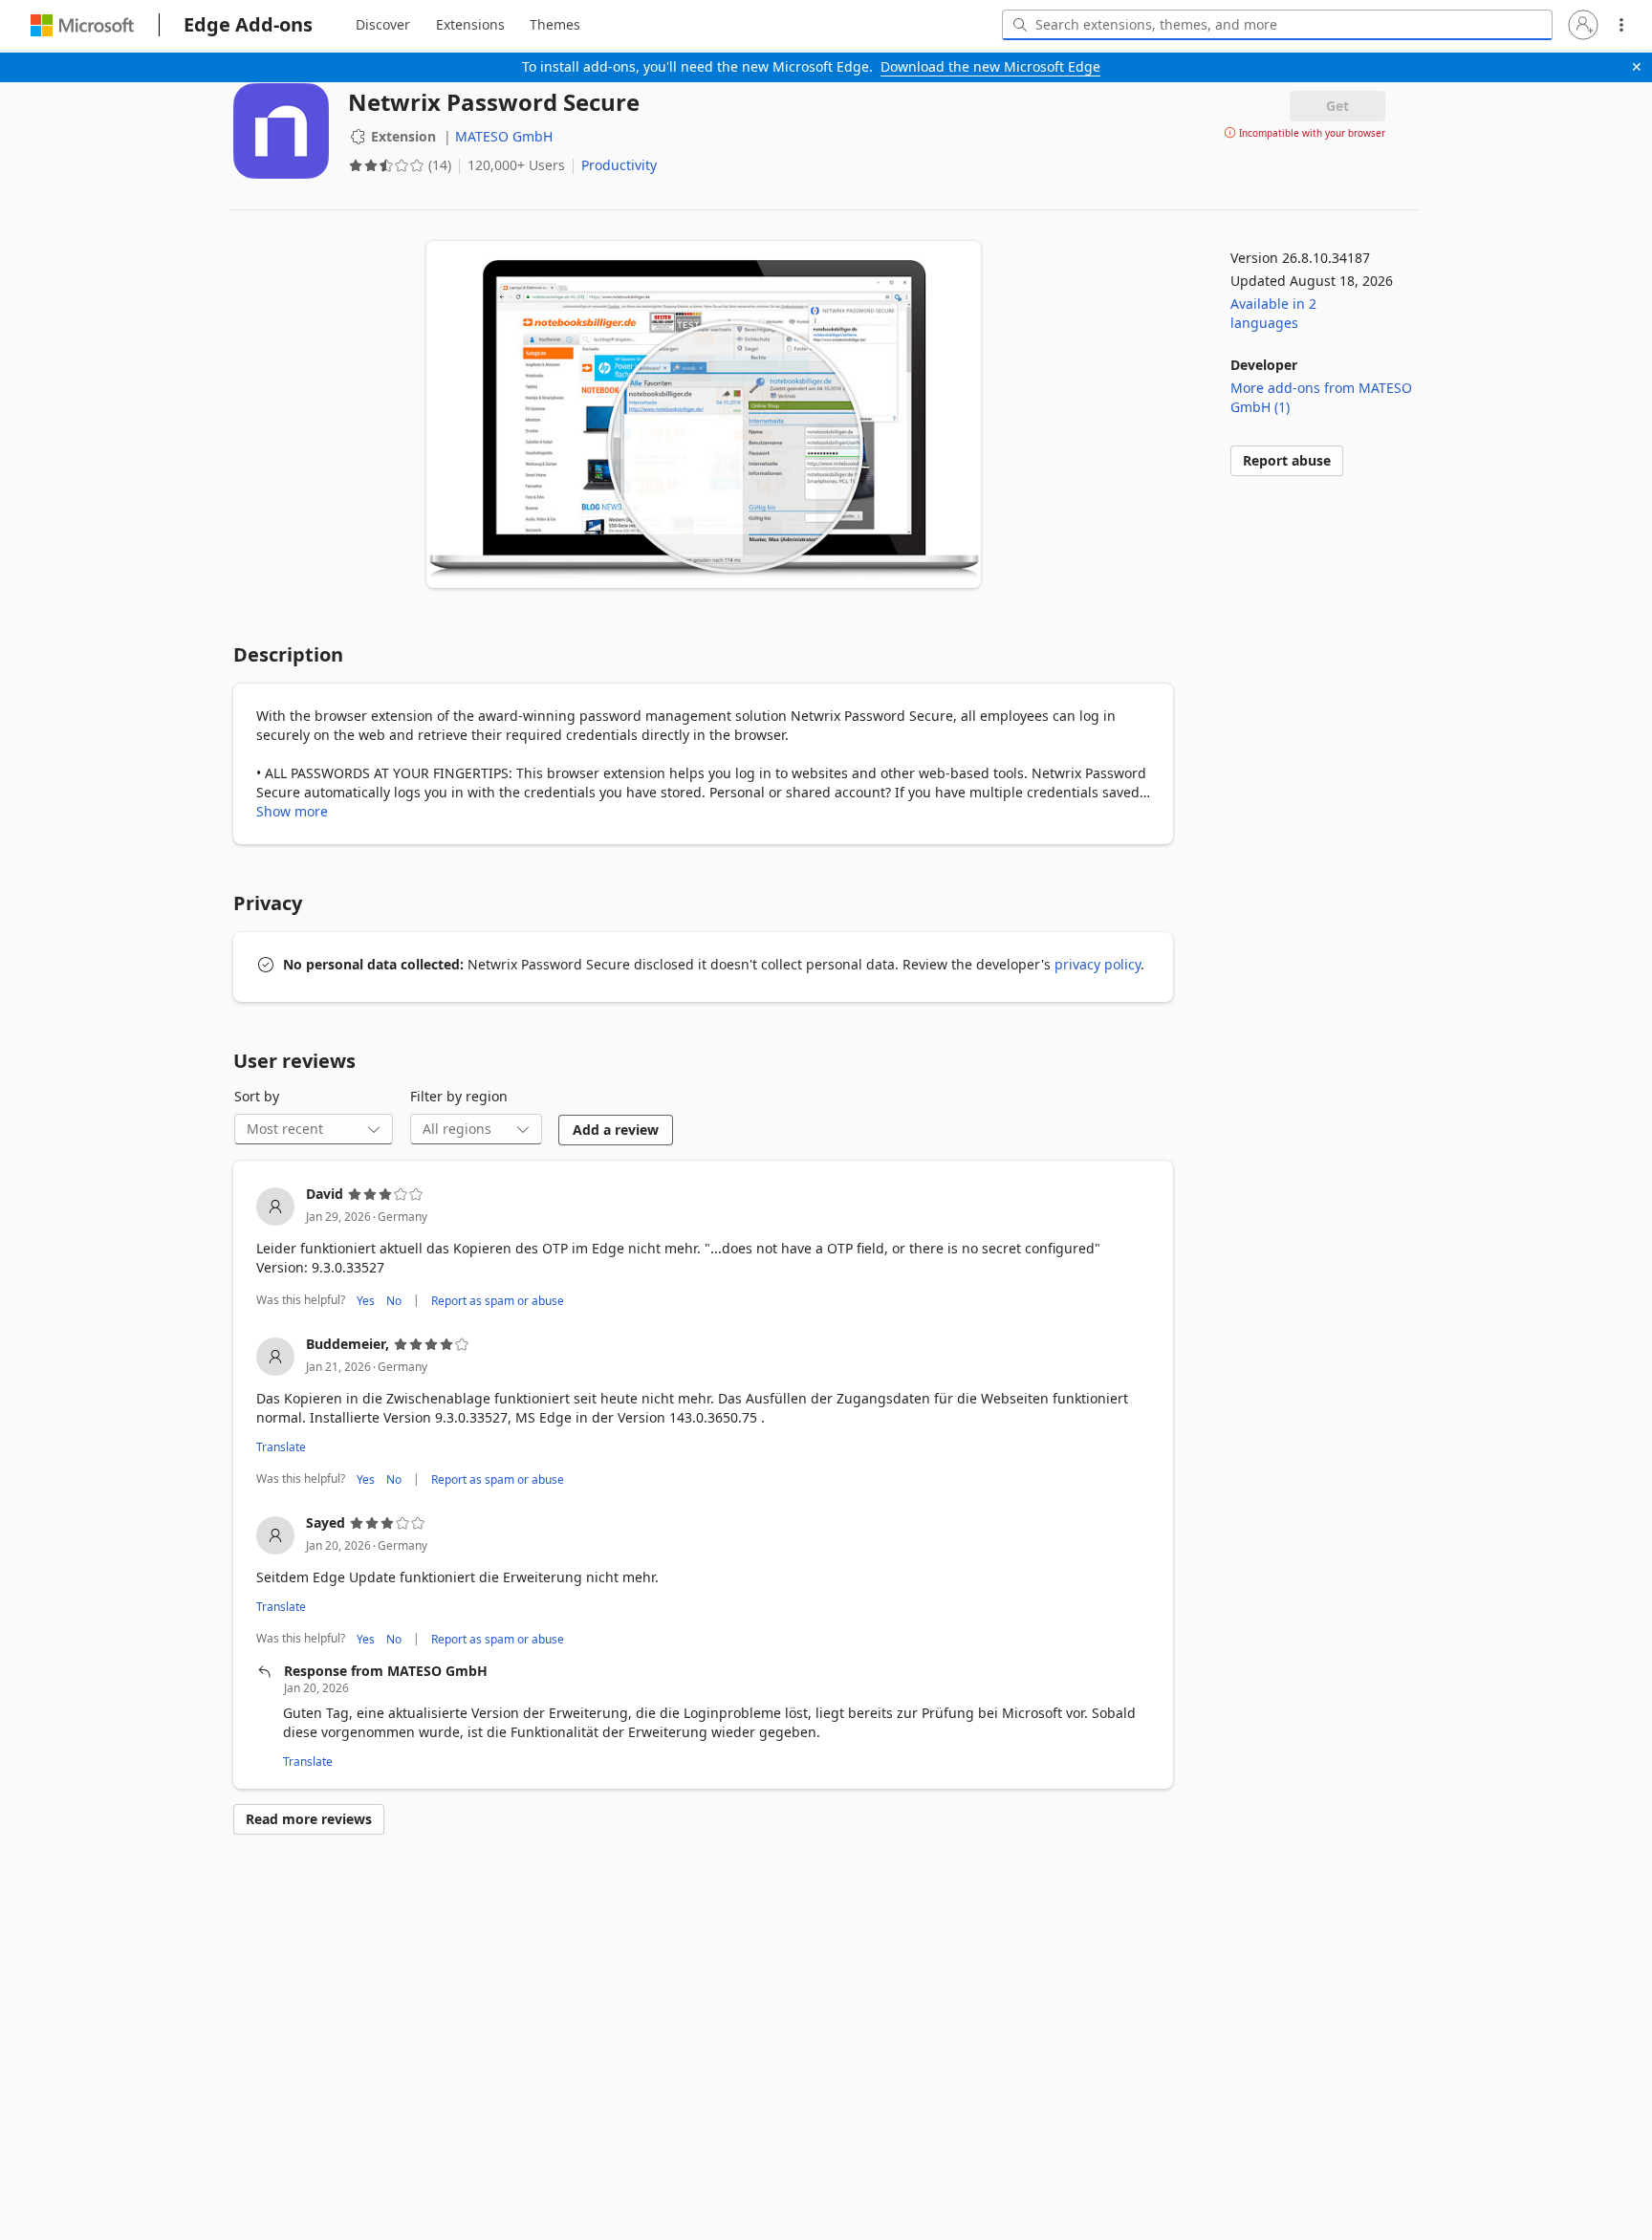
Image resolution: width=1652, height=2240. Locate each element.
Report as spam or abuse (498, 1300)
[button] (1583, 25)
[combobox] (1277, 25)
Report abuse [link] (1287, 460)
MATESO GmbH (504, 136)
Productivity (619, 165)
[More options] (1621, 25)
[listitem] (703, 1248)
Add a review (616, 1130)
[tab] (383, 25)
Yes (366, 1300)
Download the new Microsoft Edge (990, 66)
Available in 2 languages (1273, 313)
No (394, 1300)
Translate (281, 1447)
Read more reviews (309, 1819)
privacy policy (1098, 964)
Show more (292, 811)
